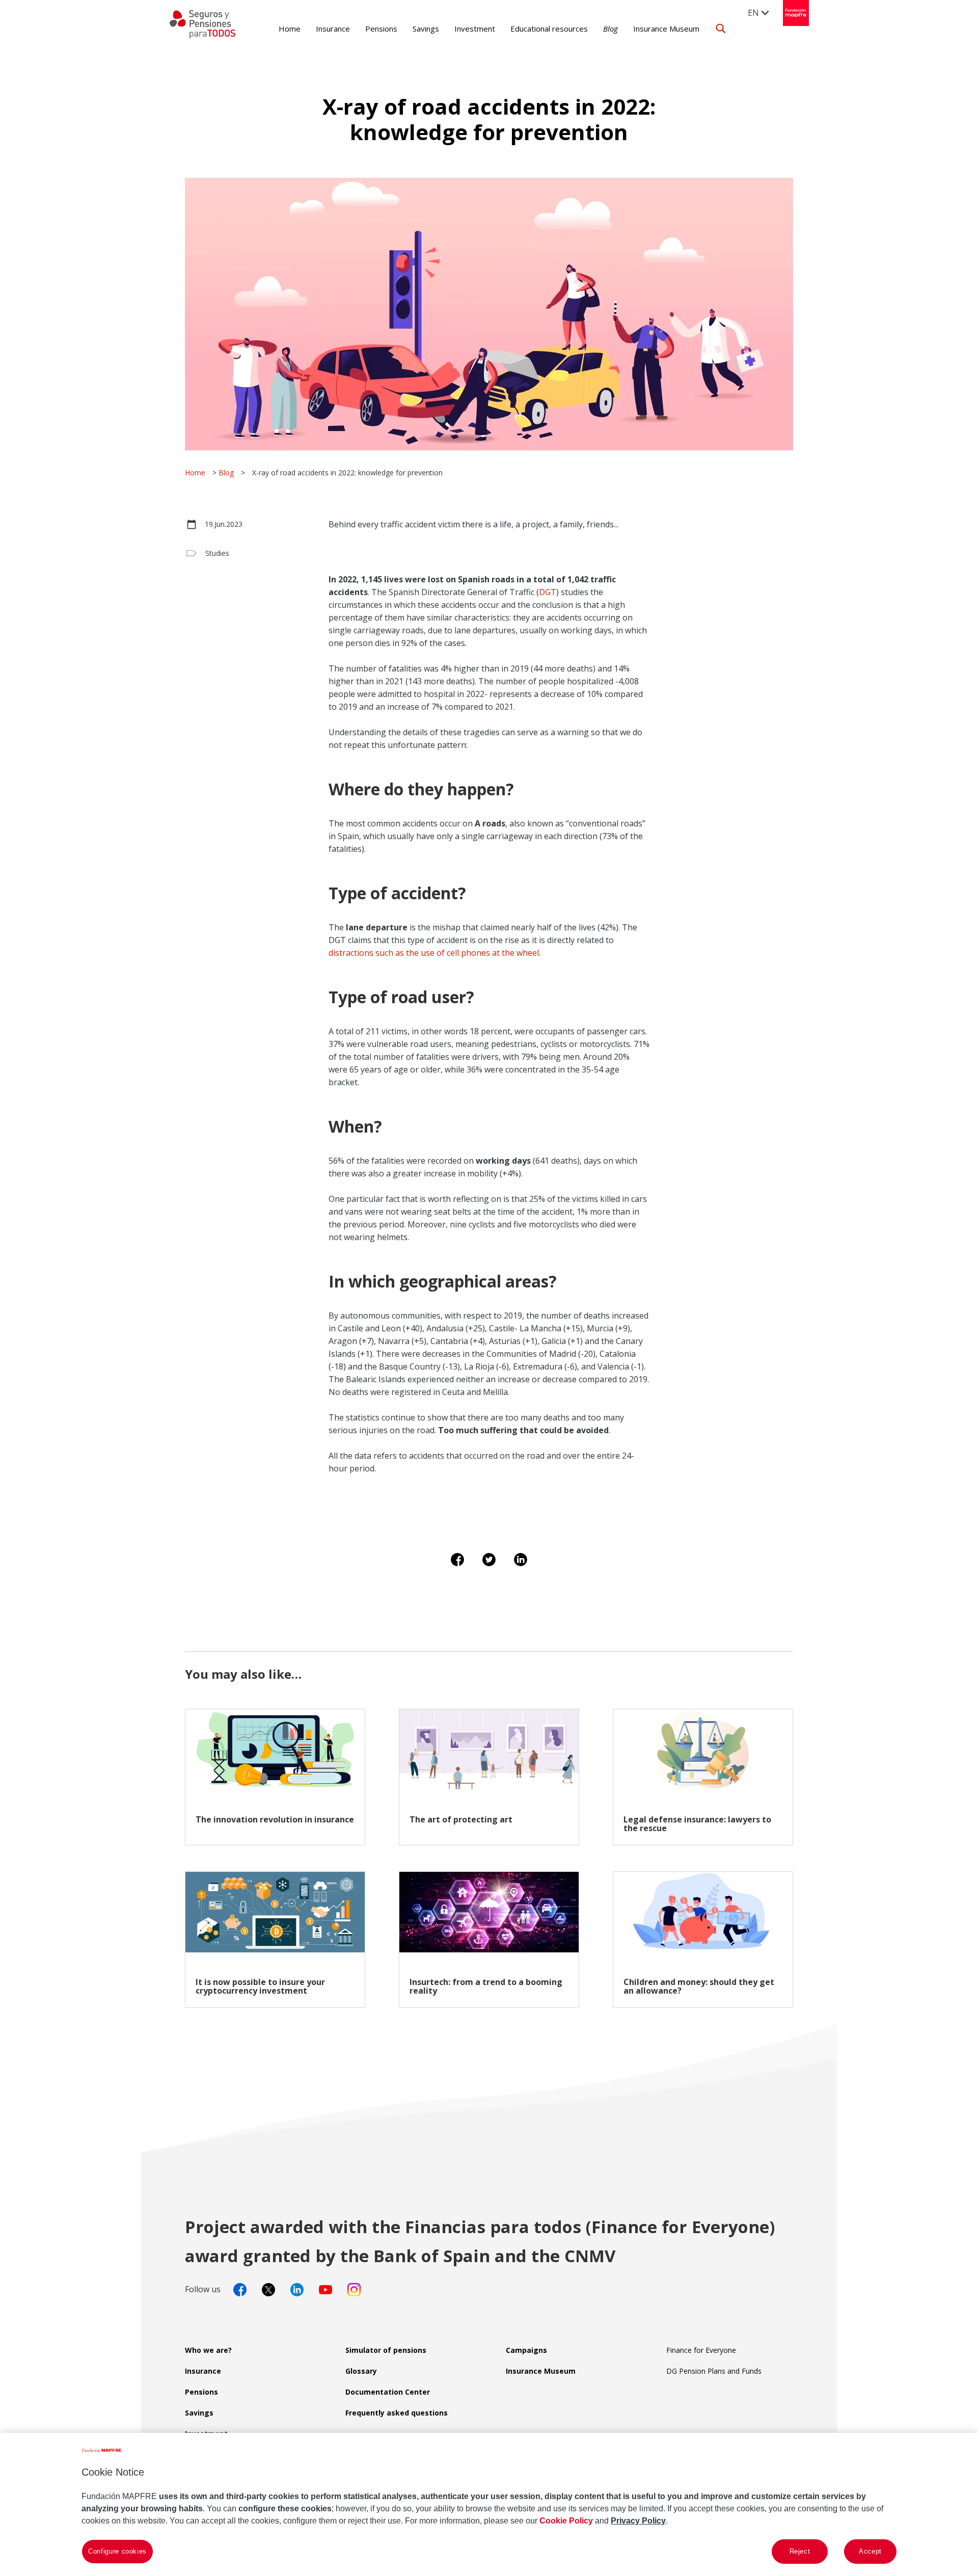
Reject (800, 2551)
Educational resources (549, 29)
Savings (426, 29)
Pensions (381, 29)
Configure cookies (117, 2551)
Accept (870, 2551)
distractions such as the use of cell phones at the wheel (434, 953)
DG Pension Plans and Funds (714, 2371)
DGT (548, 592)
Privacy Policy (638, 2521)
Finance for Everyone (701, 2350)
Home (290, 29)
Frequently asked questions (397, 2413)
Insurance (333, 29)
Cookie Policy (566, 2521)
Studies (217, 553)
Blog (610, 29)
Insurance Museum (666, 29)
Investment (475, 29)
